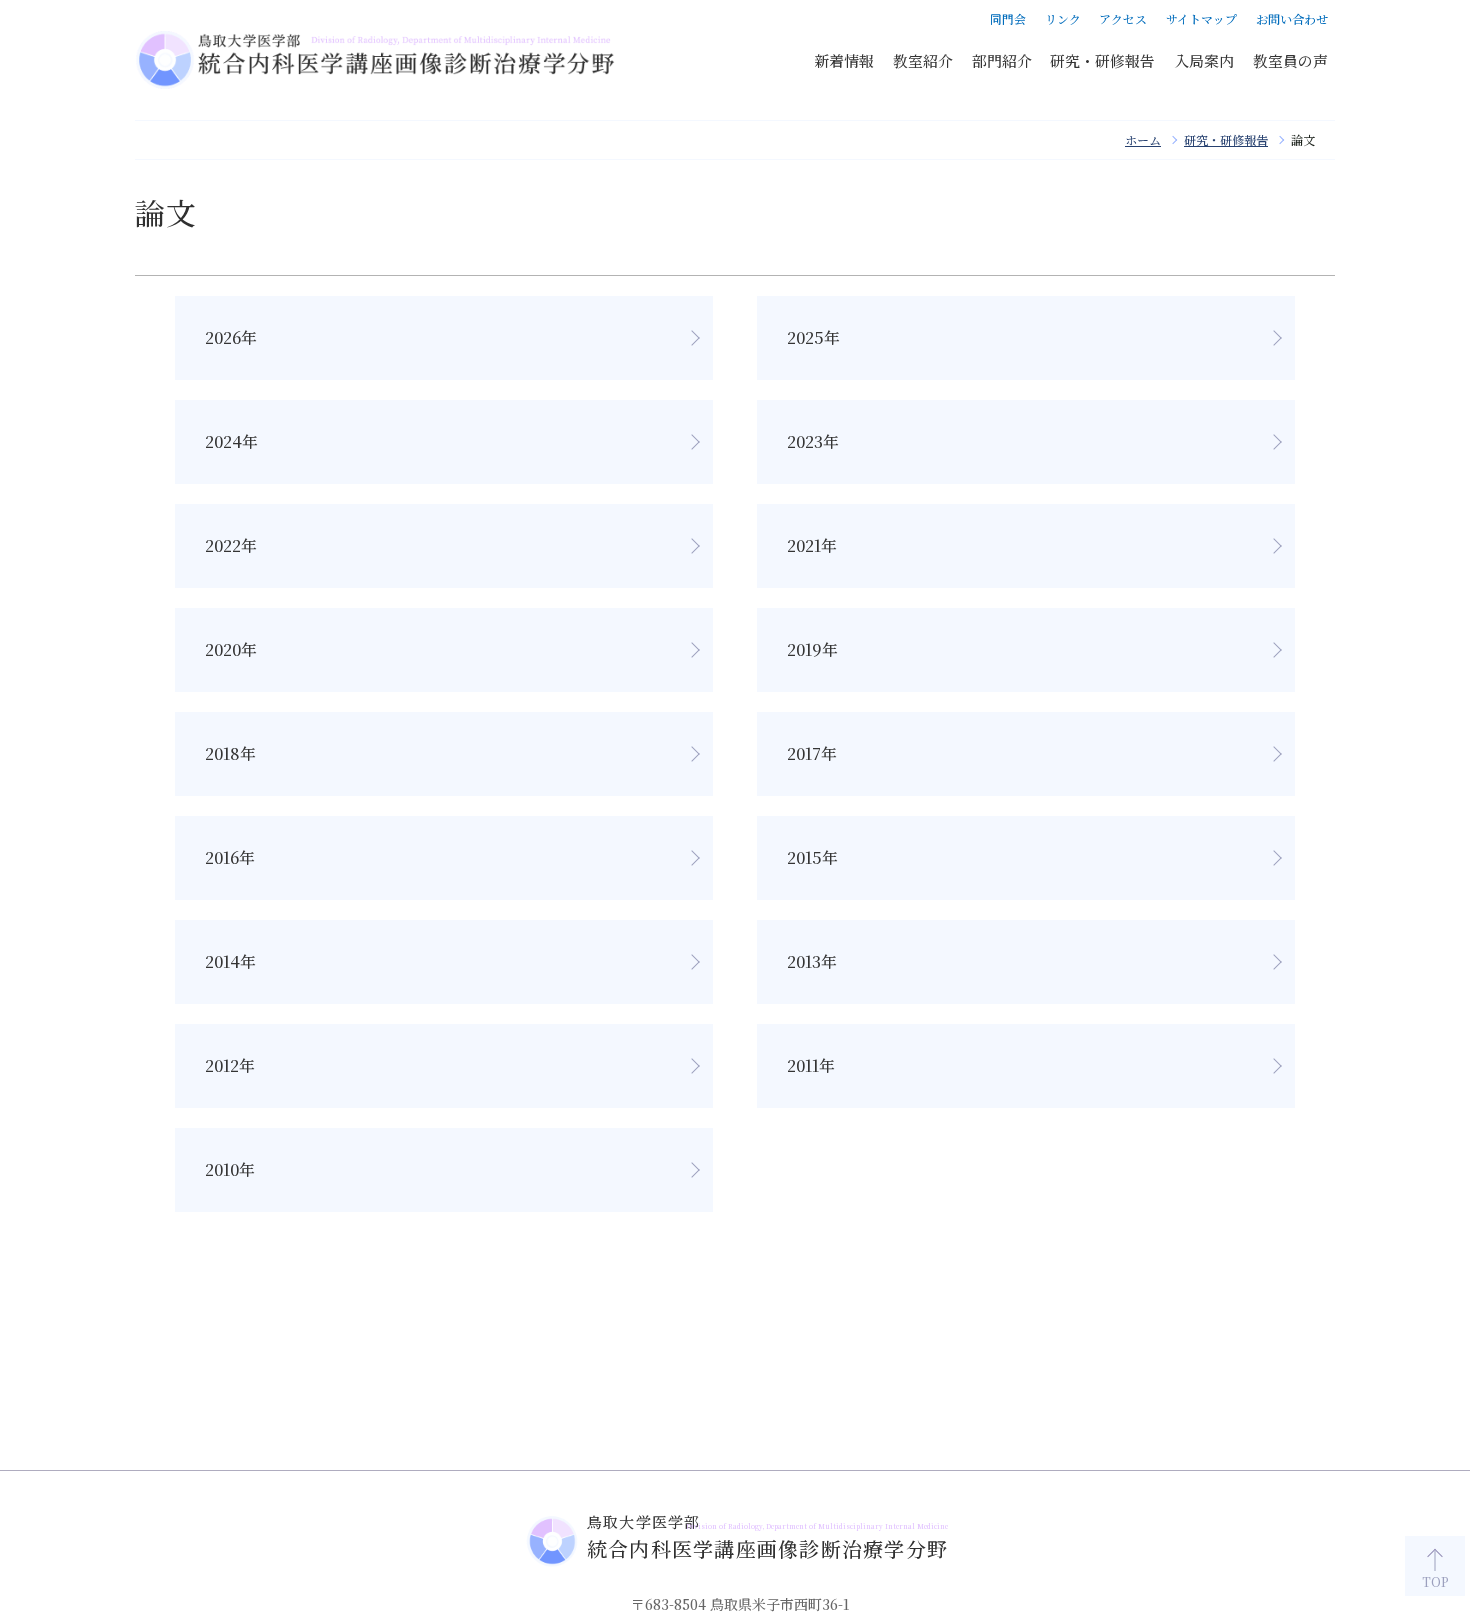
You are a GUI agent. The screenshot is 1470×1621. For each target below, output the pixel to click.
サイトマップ (1201, 18)
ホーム (1143, 139)
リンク (1063, 18)
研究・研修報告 (1102, 60)
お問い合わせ (1292, 18)
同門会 (1008, 18)
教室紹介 (923, 60)
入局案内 (1204, 60)
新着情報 (844, 60)
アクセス (1123, 18)
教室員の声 (1290, 60)
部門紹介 (1002, 60)
